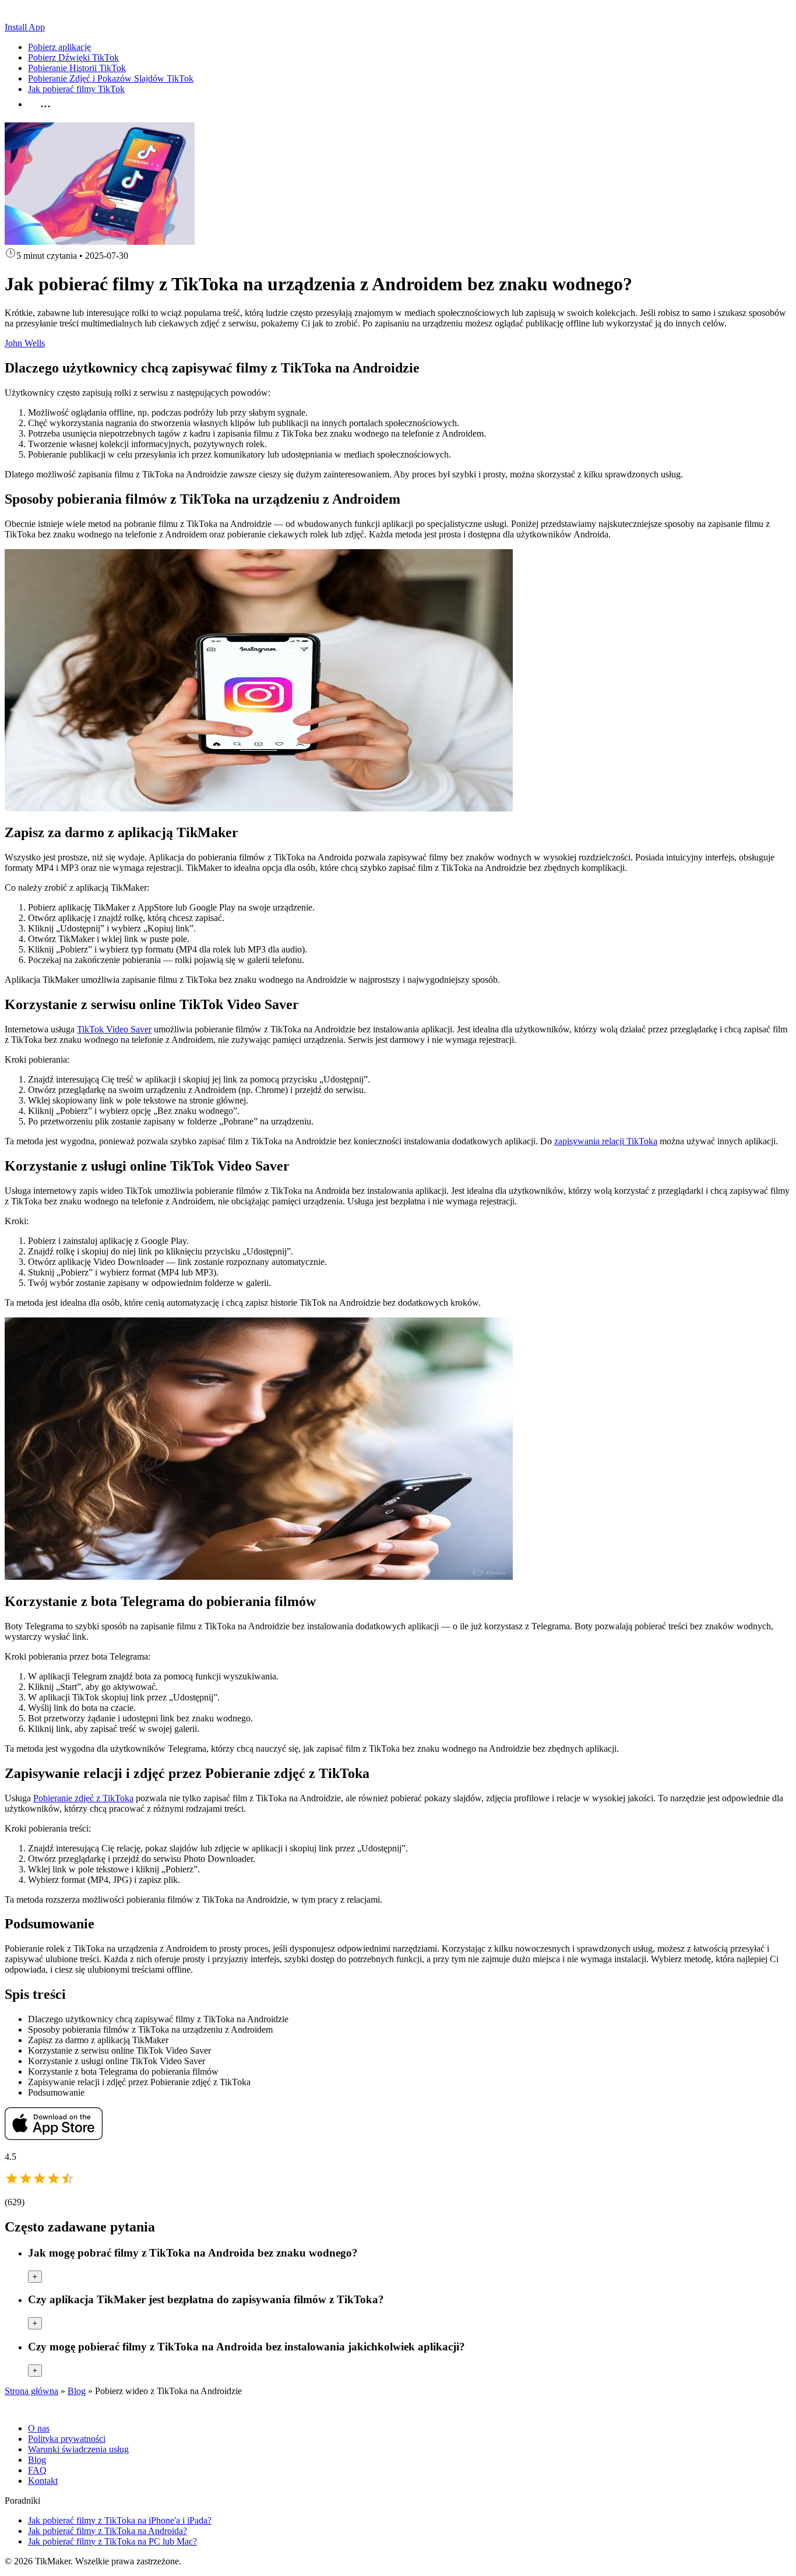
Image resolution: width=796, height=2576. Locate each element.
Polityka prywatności (67, 2439)
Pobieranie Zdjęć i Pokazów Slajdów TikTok (111, 78)
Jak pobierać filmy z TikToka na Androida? (108, 2531)
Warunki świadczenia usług (78, 2449)
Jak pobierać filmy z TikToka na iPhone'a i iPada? (120, 2520)
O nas (39, 2428)
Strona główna (31, 2391)
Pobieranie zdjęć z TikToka (83, 1798)
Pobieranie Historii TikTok (77, 68)
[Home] (45, 17)
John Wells (25, 343)
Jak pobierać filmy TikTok (76, 89)
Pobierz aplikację (59, 47)
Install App (25, 27)
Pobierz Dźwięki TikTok (73, 57)
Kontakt (43, 2481)
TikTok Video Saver (114, 1029)
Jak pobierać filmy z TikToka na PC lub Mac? (112, 2541)
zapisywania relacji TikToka (606, 1141)
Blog (77, 2391)
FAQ (37, 2470)
